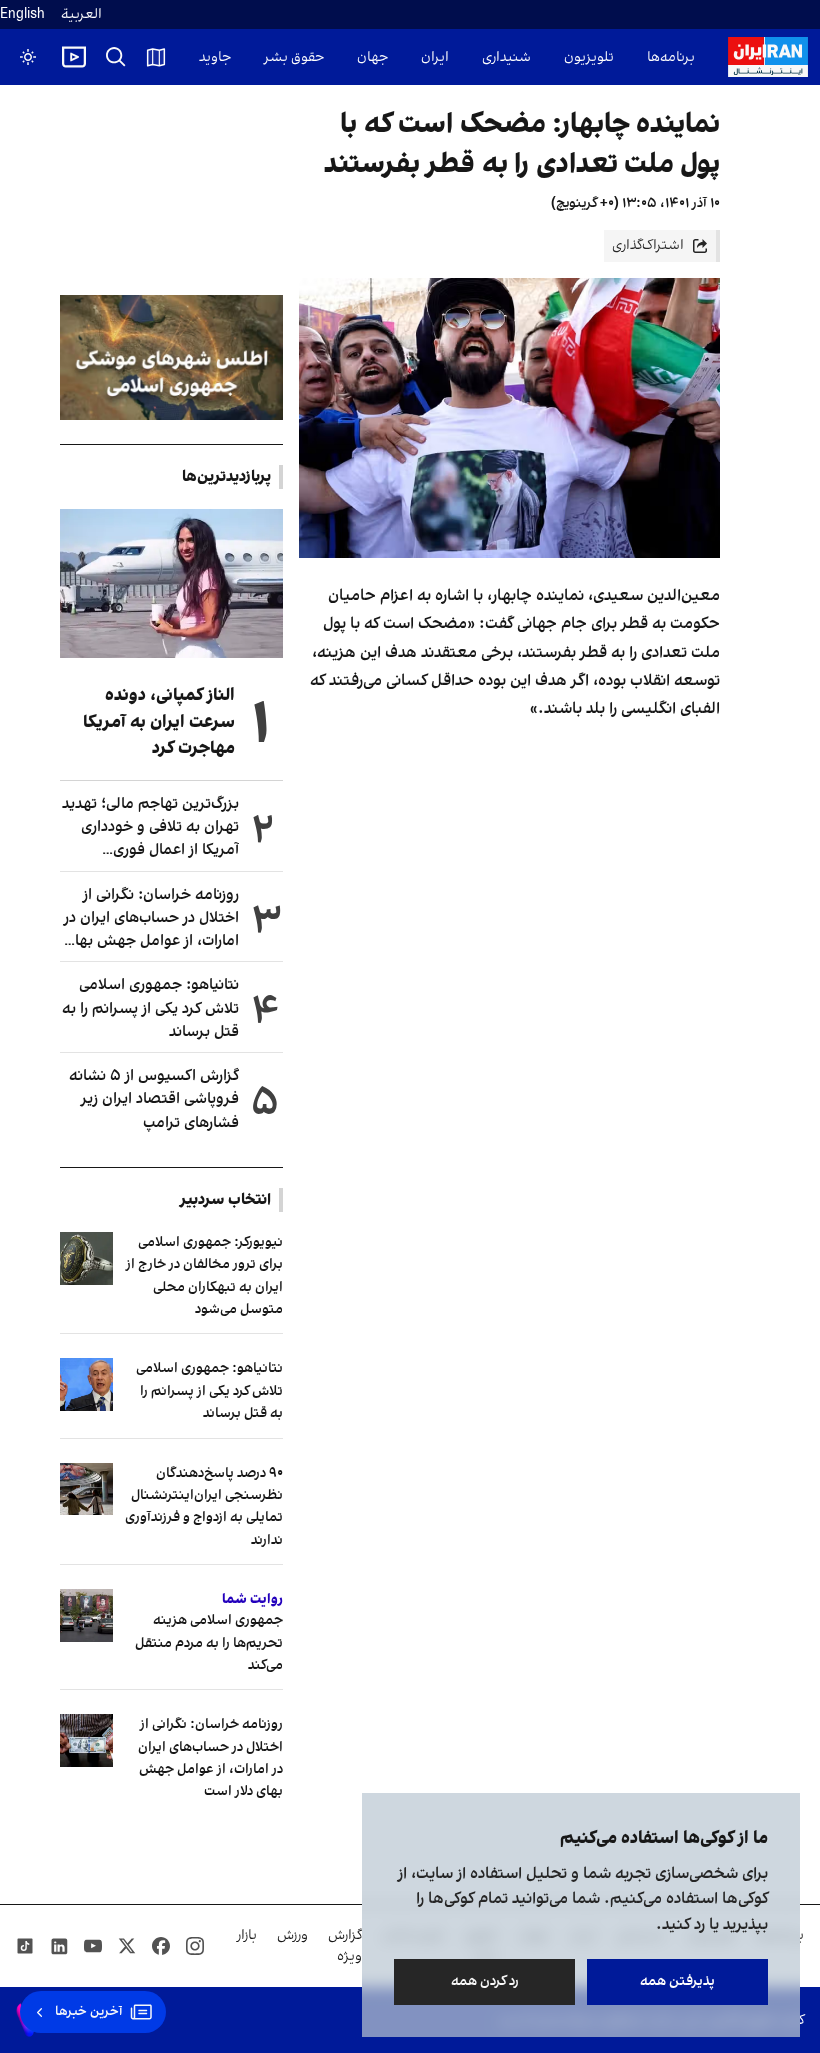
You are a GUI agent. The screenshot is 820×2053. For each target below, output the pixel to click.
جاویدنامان (199, 57)
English (22, 14)
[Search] (116, 57)
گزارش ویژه (345, 1946)
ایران (435, 57)
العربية (81, 14)
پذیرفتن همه (677, 1981)
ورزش (292, 1935)
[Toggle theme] (28, 57)
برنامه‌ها (671, 57)
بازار (247, 1935)
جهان (372, 57)
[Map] (156, 57)
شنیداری (506, 57)
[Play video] (74, 57)
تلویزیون (589, 57)
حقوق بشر (294, 57)
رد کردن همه (485, 1981)
